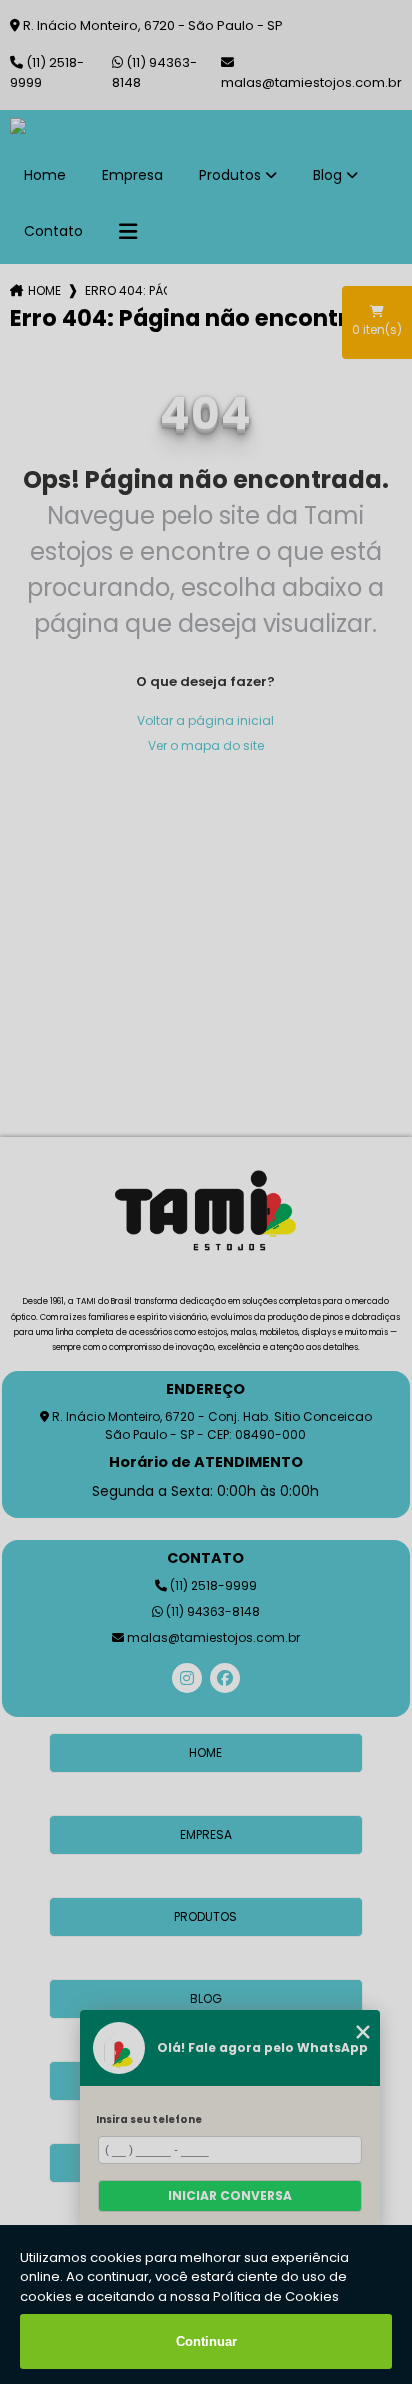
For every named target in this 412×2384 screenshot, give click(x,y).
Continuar (206, 2341)
